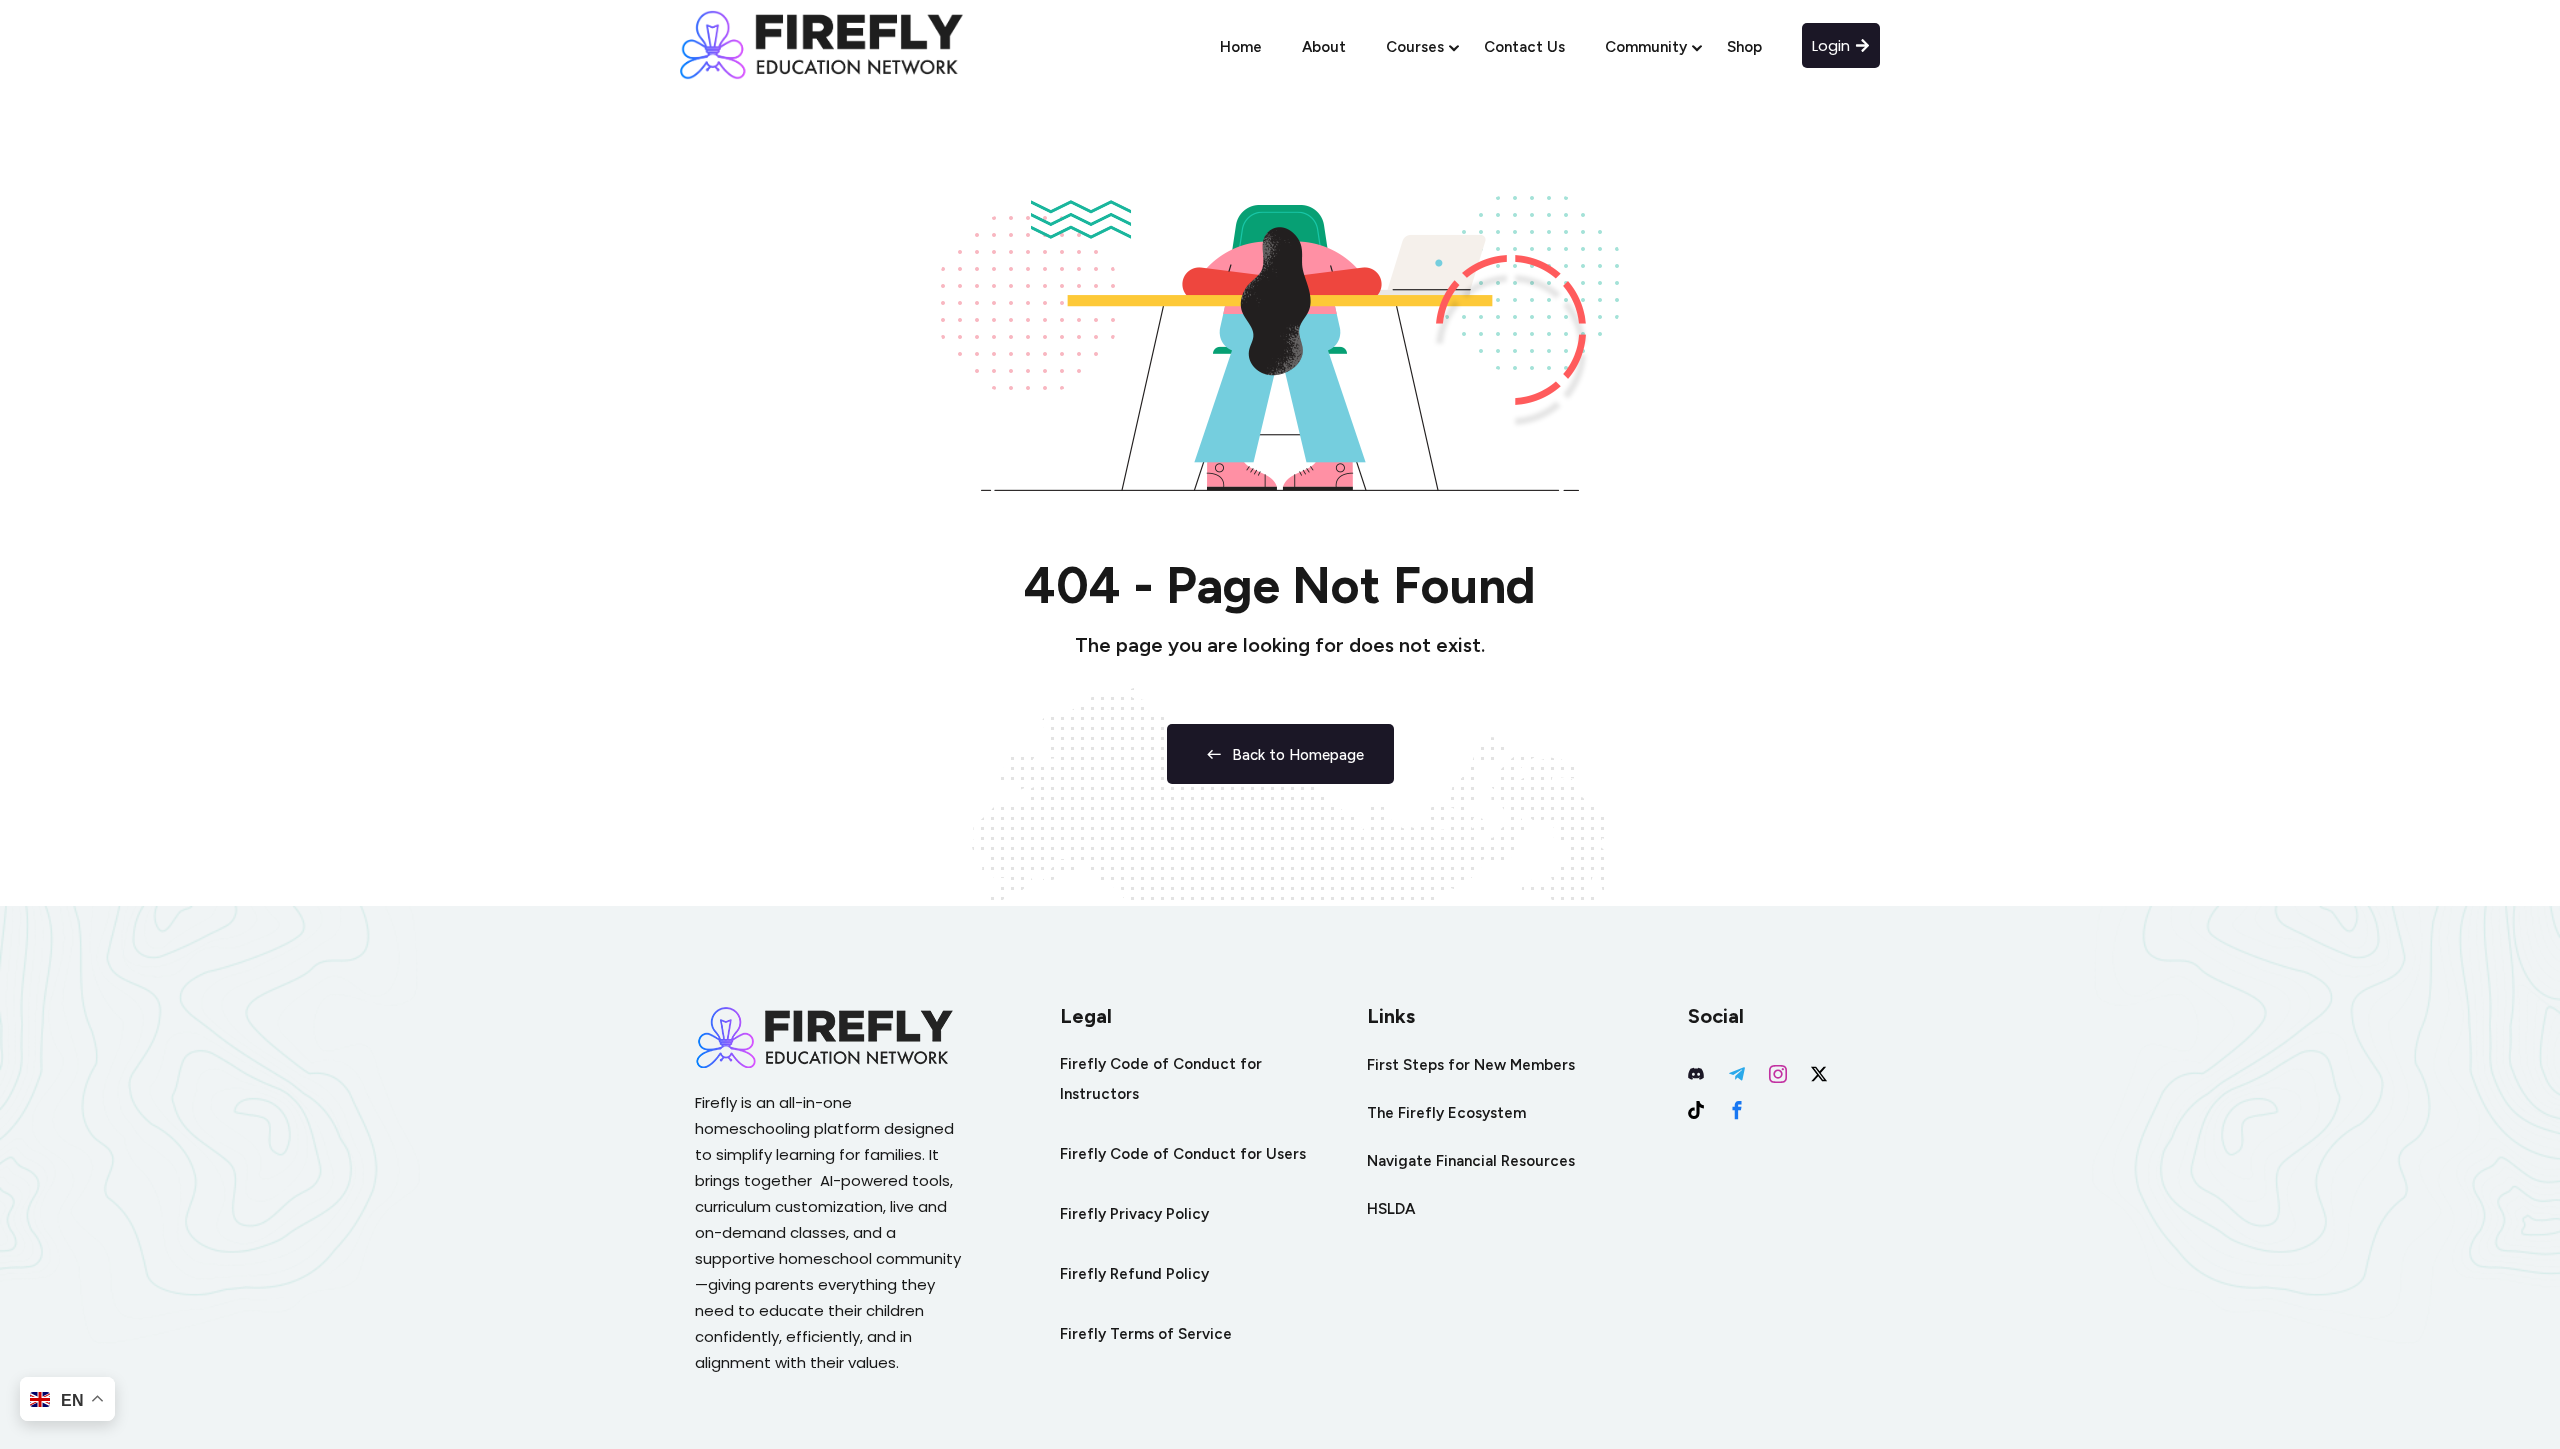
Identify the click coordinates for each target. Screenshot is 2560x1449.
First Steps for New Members (1471, 1065)
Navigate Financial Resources (1471, 1161)
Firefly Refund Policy (1134, 1274)
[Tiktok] (1696, 1110)
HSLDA (1391, 1209)
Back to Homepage (1298, 755)
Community (1646, 47)
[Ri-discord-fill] (1696, 1074)
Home (1241, 47)
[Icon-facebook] (1737, 1110)
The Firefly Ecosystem (1446, 1113)
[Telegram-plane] (1737, 1074)
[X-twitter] (1819, 1074)
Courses (1415, 47)
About (1324, 47)
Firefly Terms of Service (1146, 1334)
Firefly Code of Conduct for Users (1183, 1154)
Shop (1744, 47)
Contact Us (1524, 47)
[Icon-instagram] (1778, 1074)
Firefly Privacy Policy (1134, 1214)
